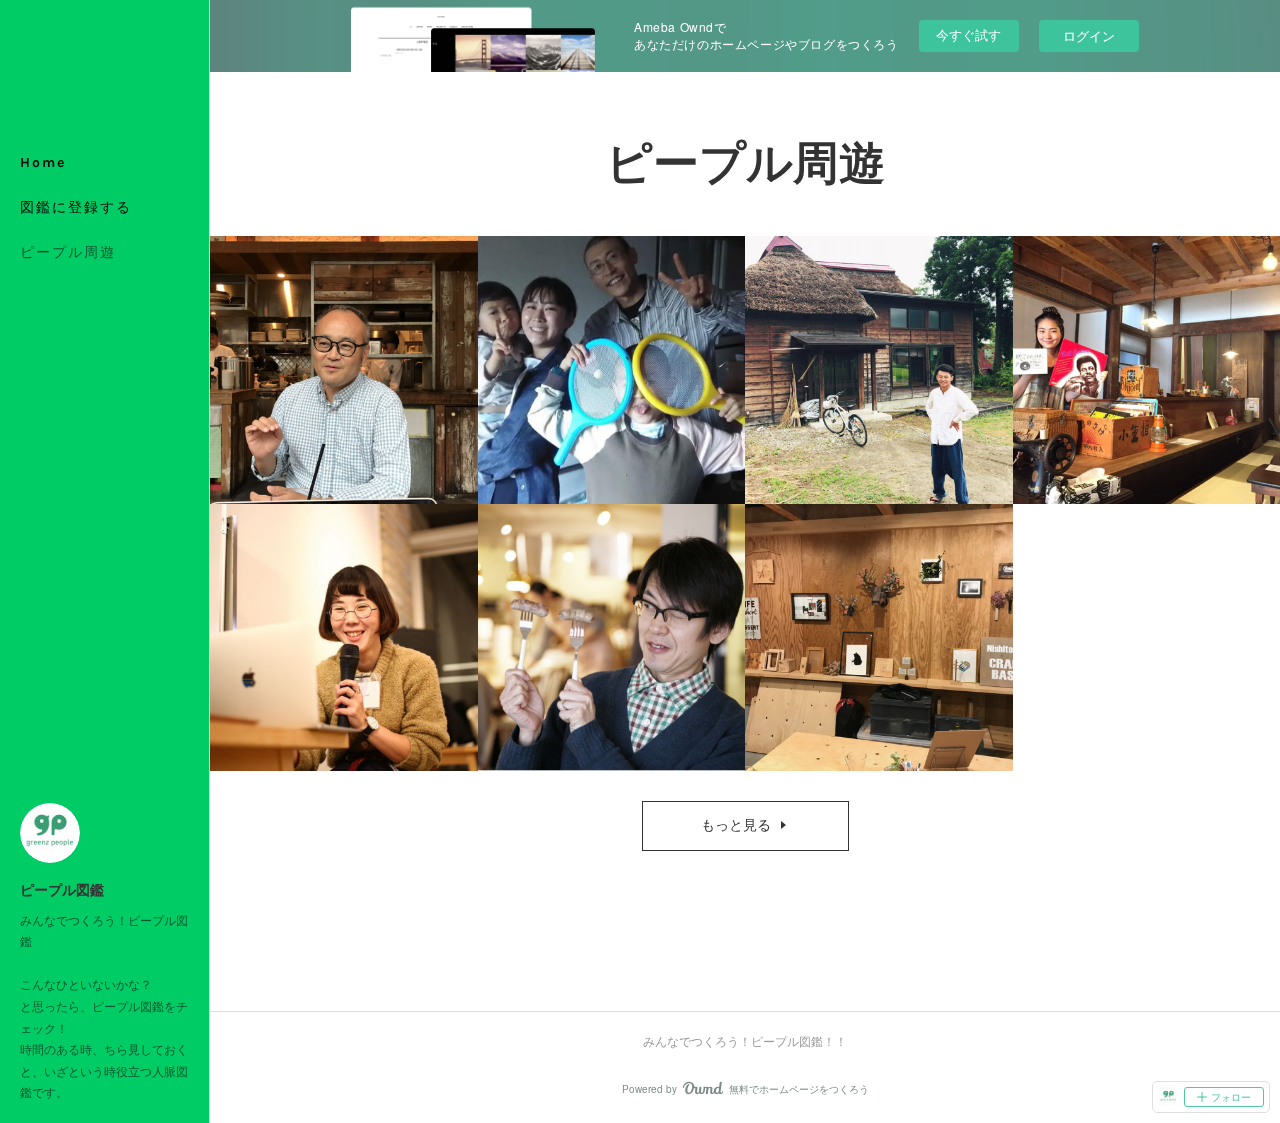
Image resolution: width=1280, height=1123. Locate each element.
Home (43, 162)
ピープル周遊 (68, 252)
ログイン (1089, 35)
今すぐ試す (968, 34)
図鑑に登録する (76, 207)
